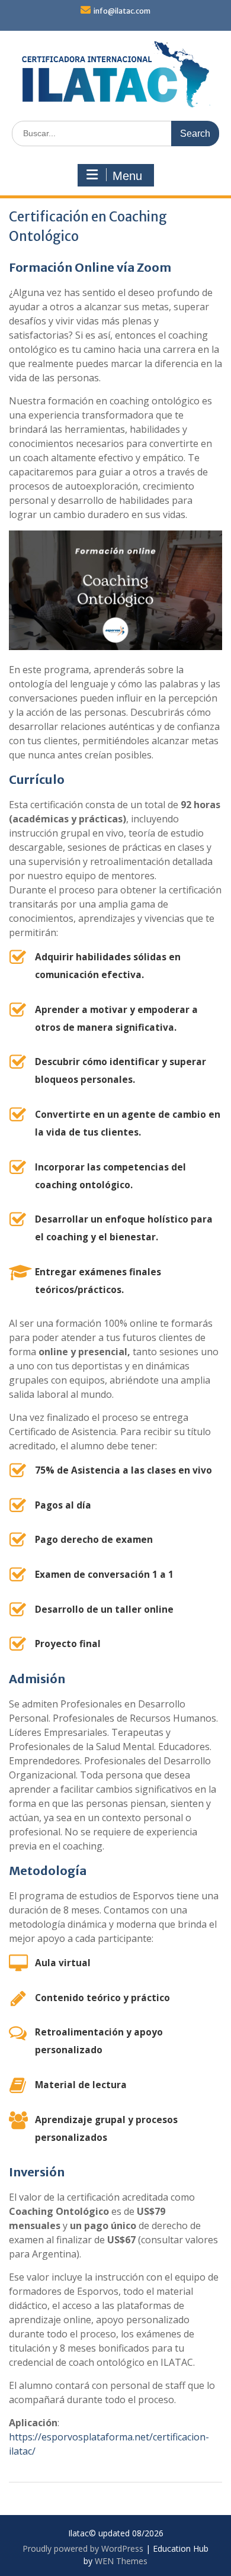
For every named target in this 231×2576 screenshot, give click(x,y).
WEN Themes (121, 2561)
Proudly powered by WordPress (83, 2548)
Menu (127, 176)
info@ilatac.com (122, 11)
